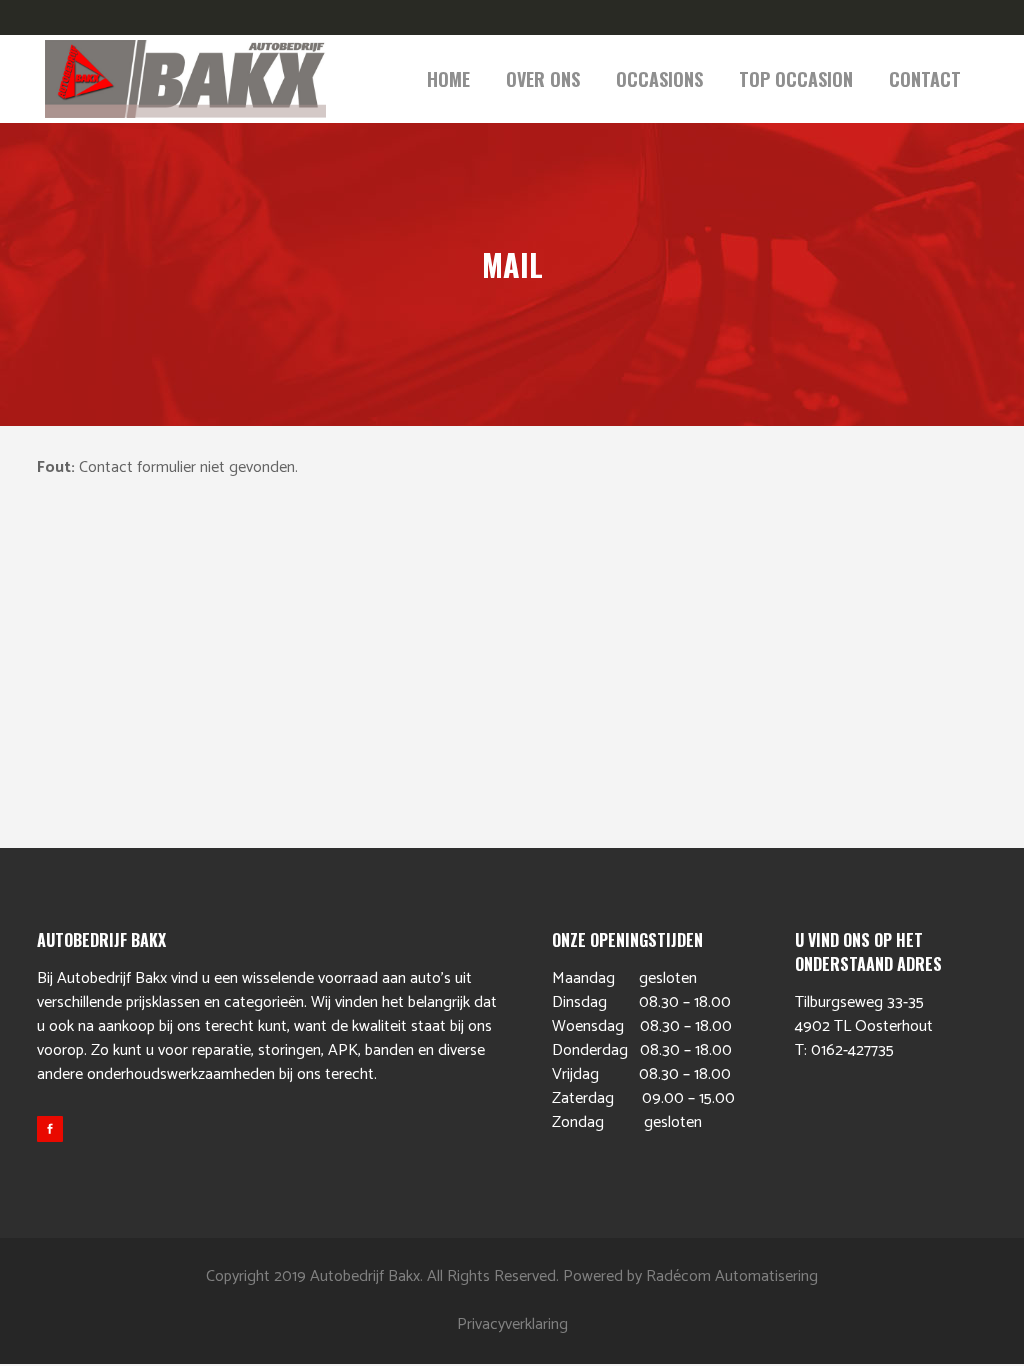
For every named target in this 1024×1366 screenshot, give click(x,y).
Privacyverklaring (512, 1324)
